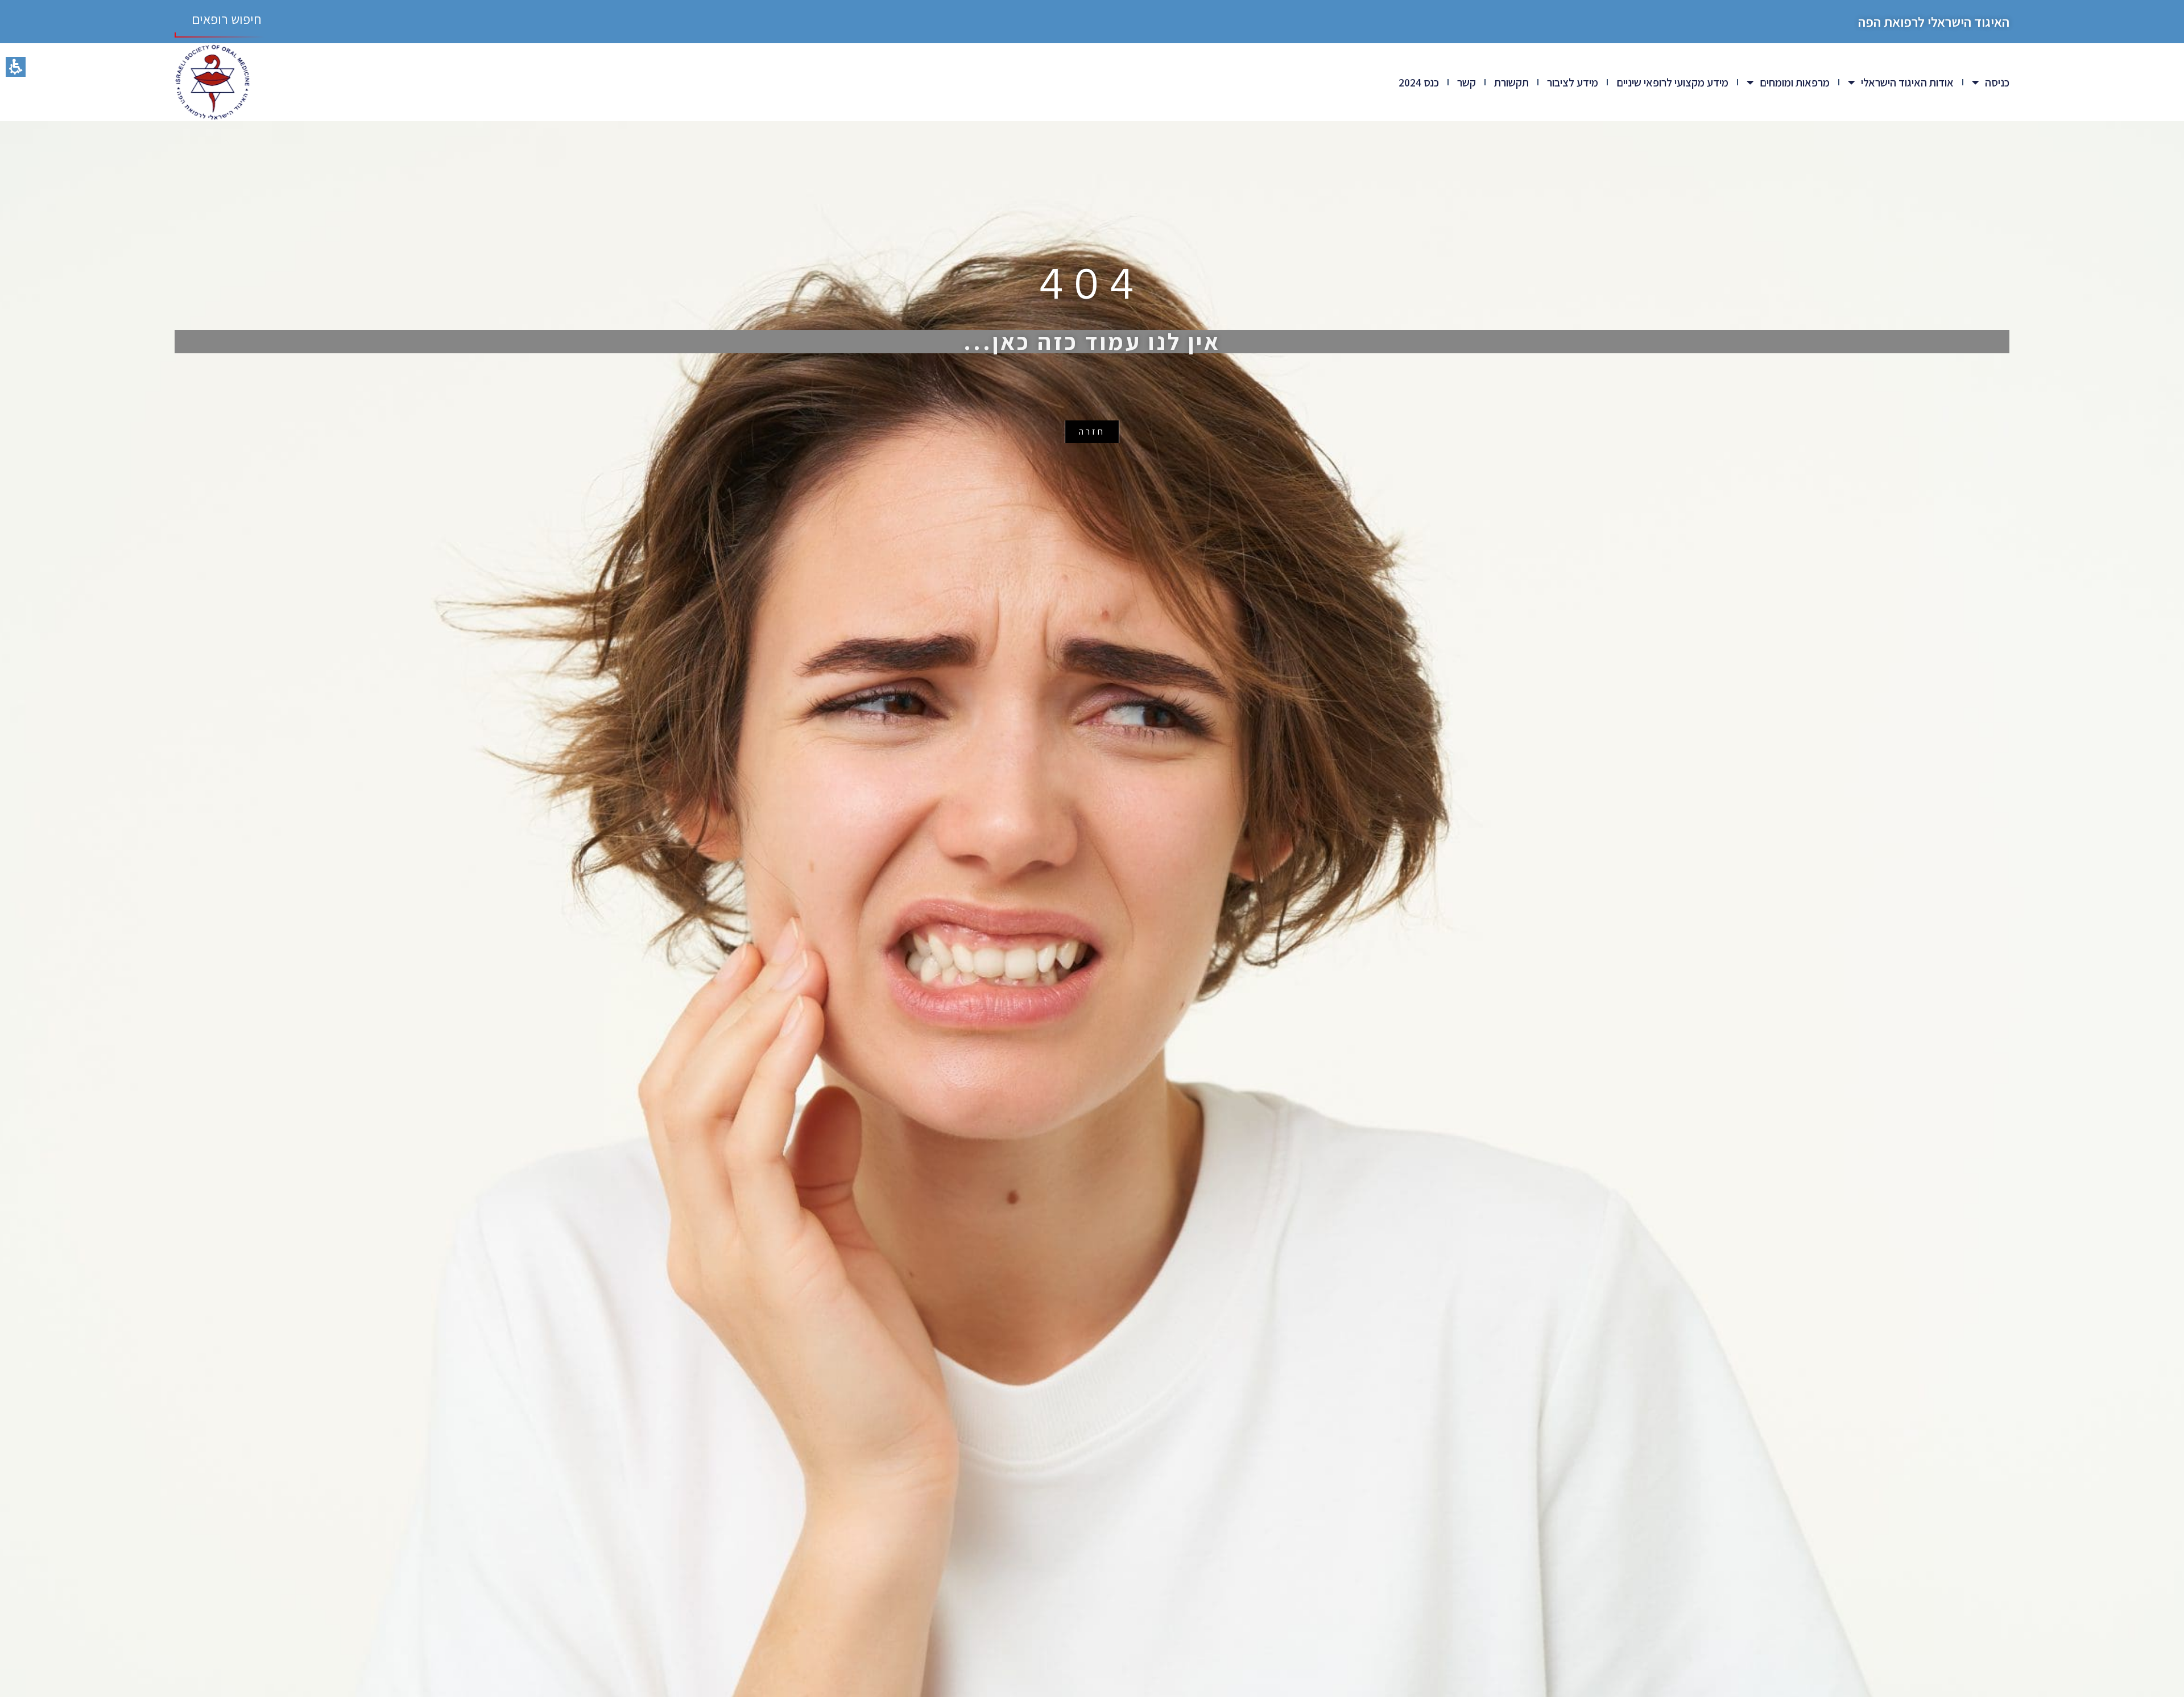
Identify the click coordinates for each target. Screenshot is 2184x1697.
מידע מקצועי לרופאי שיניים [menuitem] (1672, 82)
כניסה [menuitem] (1997, 82)
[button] (16, 67)
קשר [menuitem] (1467, 82)
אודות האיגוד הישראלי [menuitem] (1907, 82)
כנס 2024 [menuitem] (1419, 82)
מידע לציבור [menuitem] (1573, 82)
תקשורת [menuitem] (1511, 82)
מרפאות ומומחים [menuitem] (1795, 82)
